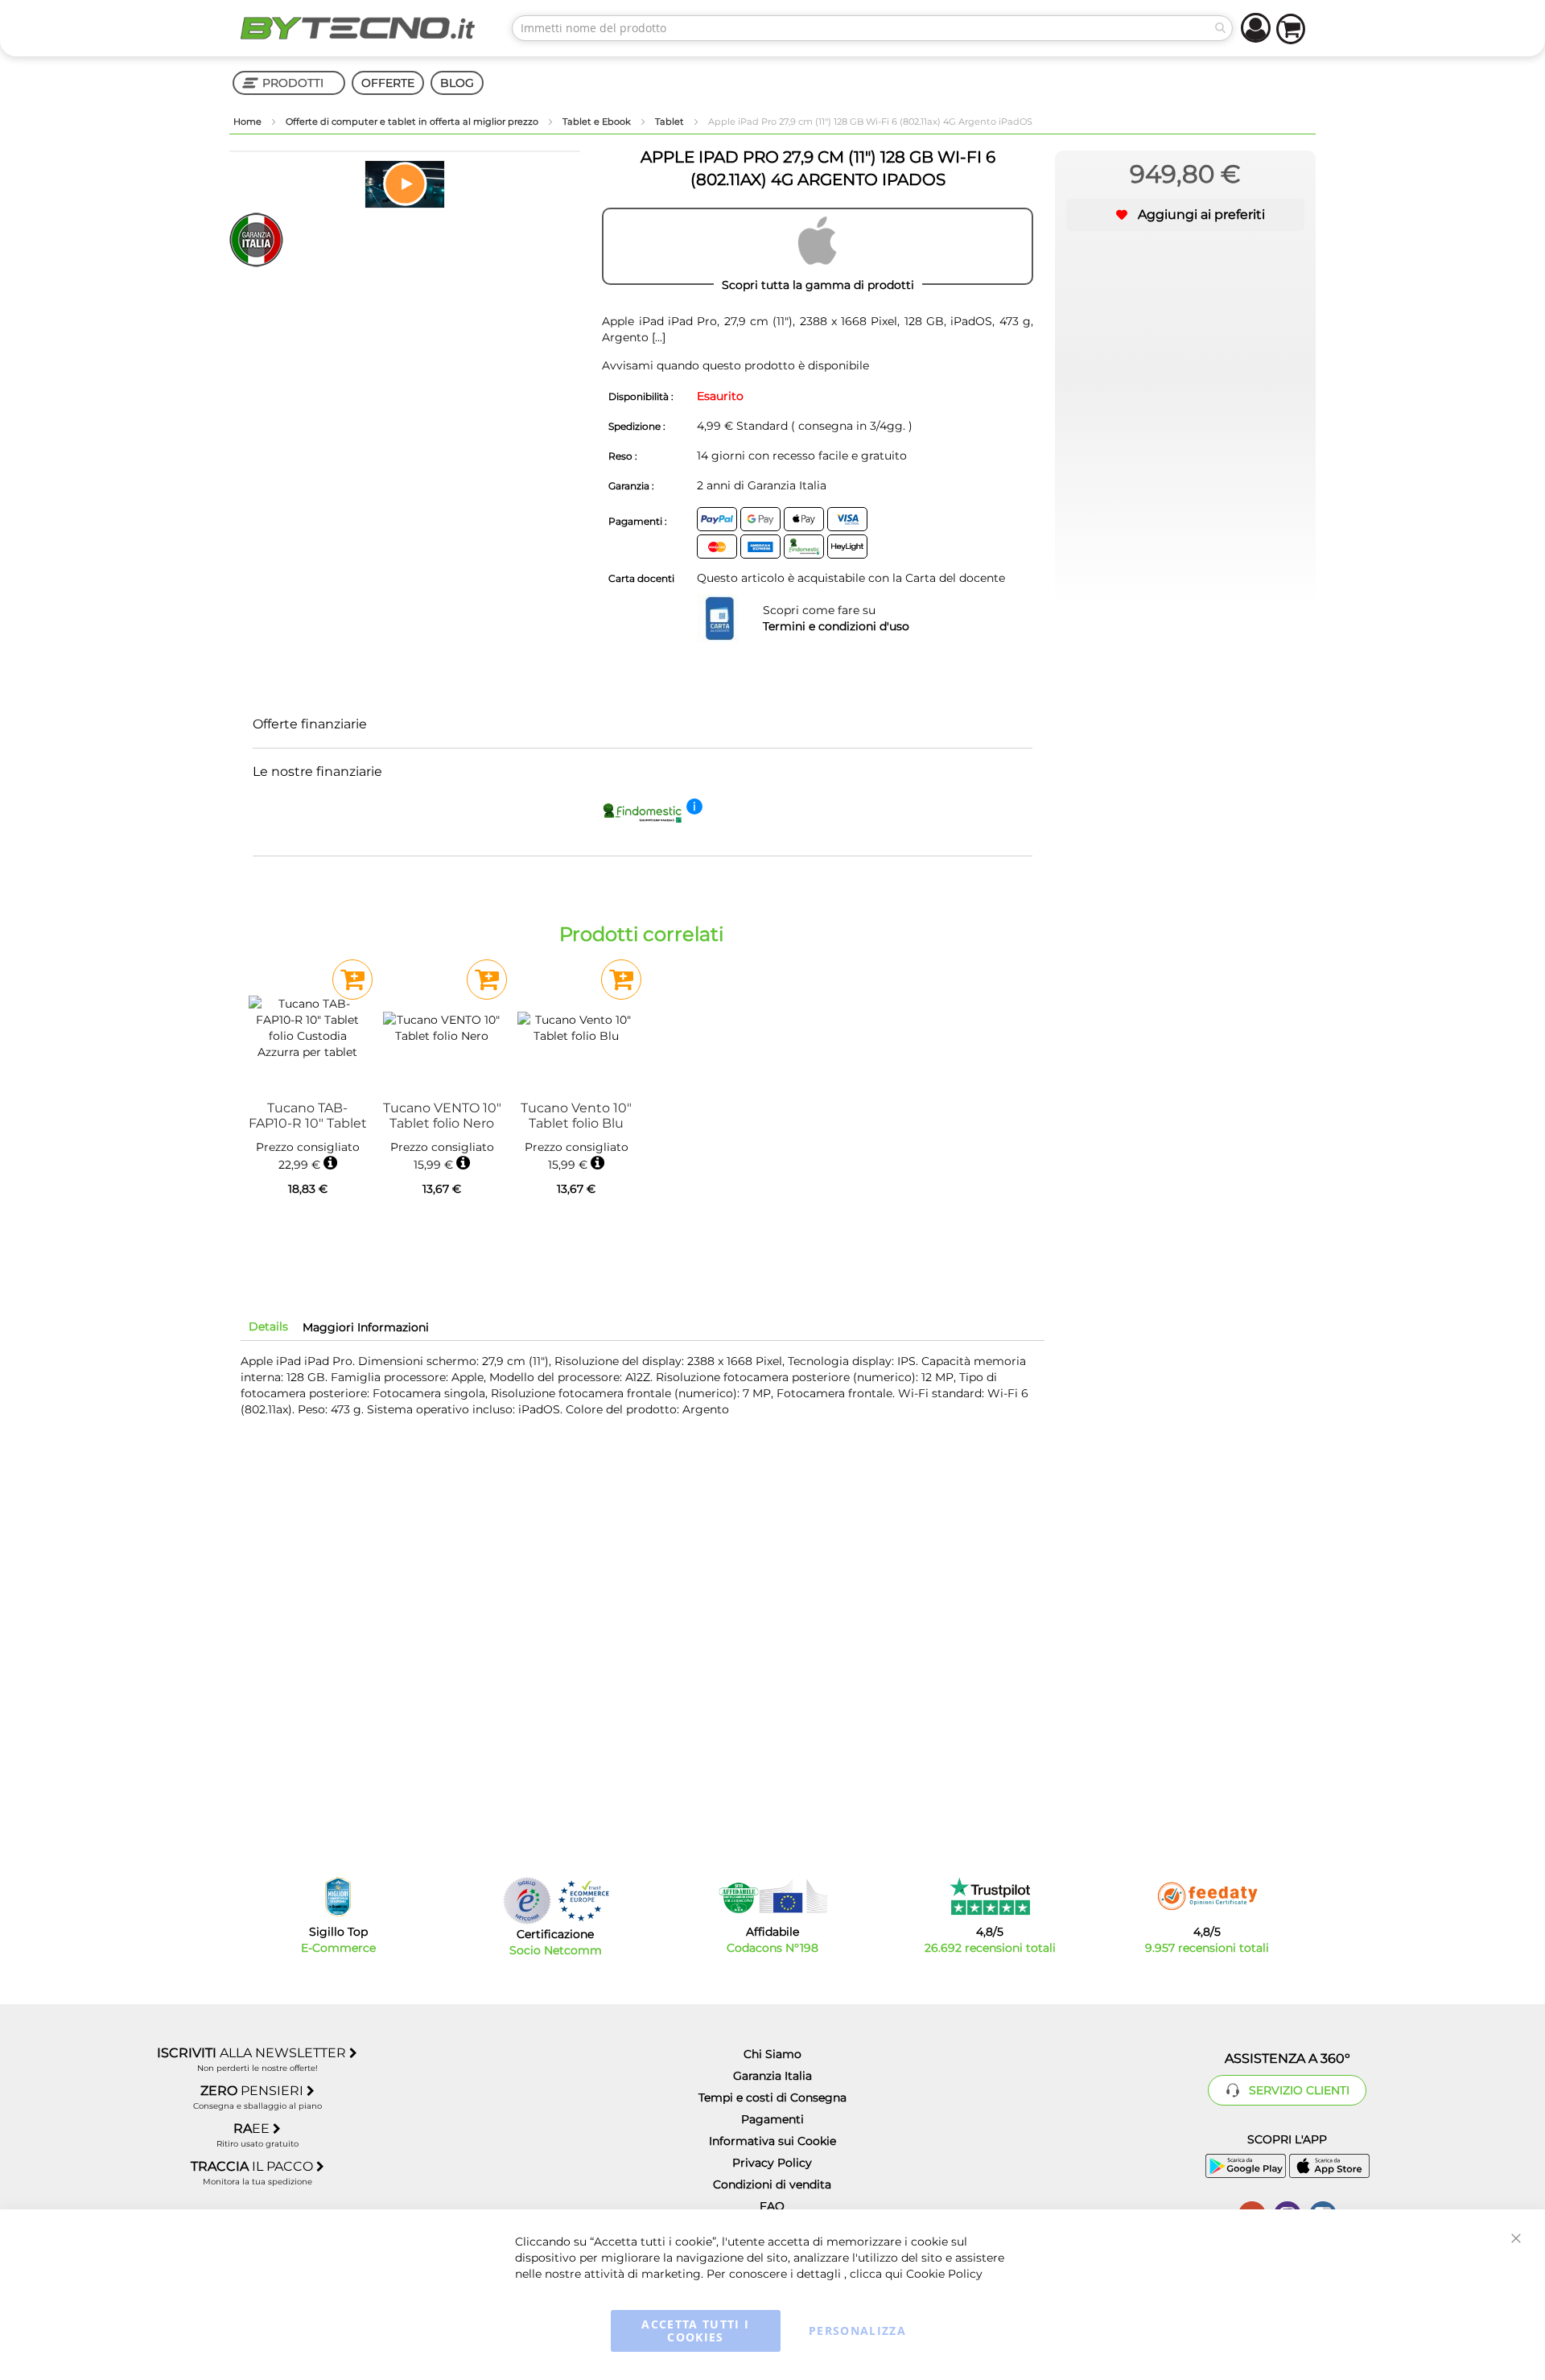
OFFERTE (388, 83)
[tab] (268, 1326)
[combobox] (872, 28)
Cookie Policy (944, 2274)
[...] (657, 337)
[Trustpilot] (990, 1896)
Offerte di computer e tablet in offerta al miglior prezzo (413, 122)
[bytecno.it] (358, 28)
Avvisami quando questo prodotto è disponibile (735, 365)
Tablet (671, 122)
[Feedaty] (1207, 1896)
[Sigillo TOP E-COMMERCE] (338, 1897)
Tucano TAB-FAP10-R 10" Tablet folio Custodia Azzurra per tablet (308, 1116)
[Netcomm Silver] (527, 1901)
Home (249, 122)
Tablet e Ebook (598, 122)
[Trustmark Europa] (583, 1901)
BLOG (457, 83)
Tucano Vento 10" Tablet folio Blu (576, 1116)
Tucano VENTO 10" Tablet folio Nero (442, 1116)
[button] (405, 184)
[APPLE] (818, 246)
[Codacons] (772, 1896)
